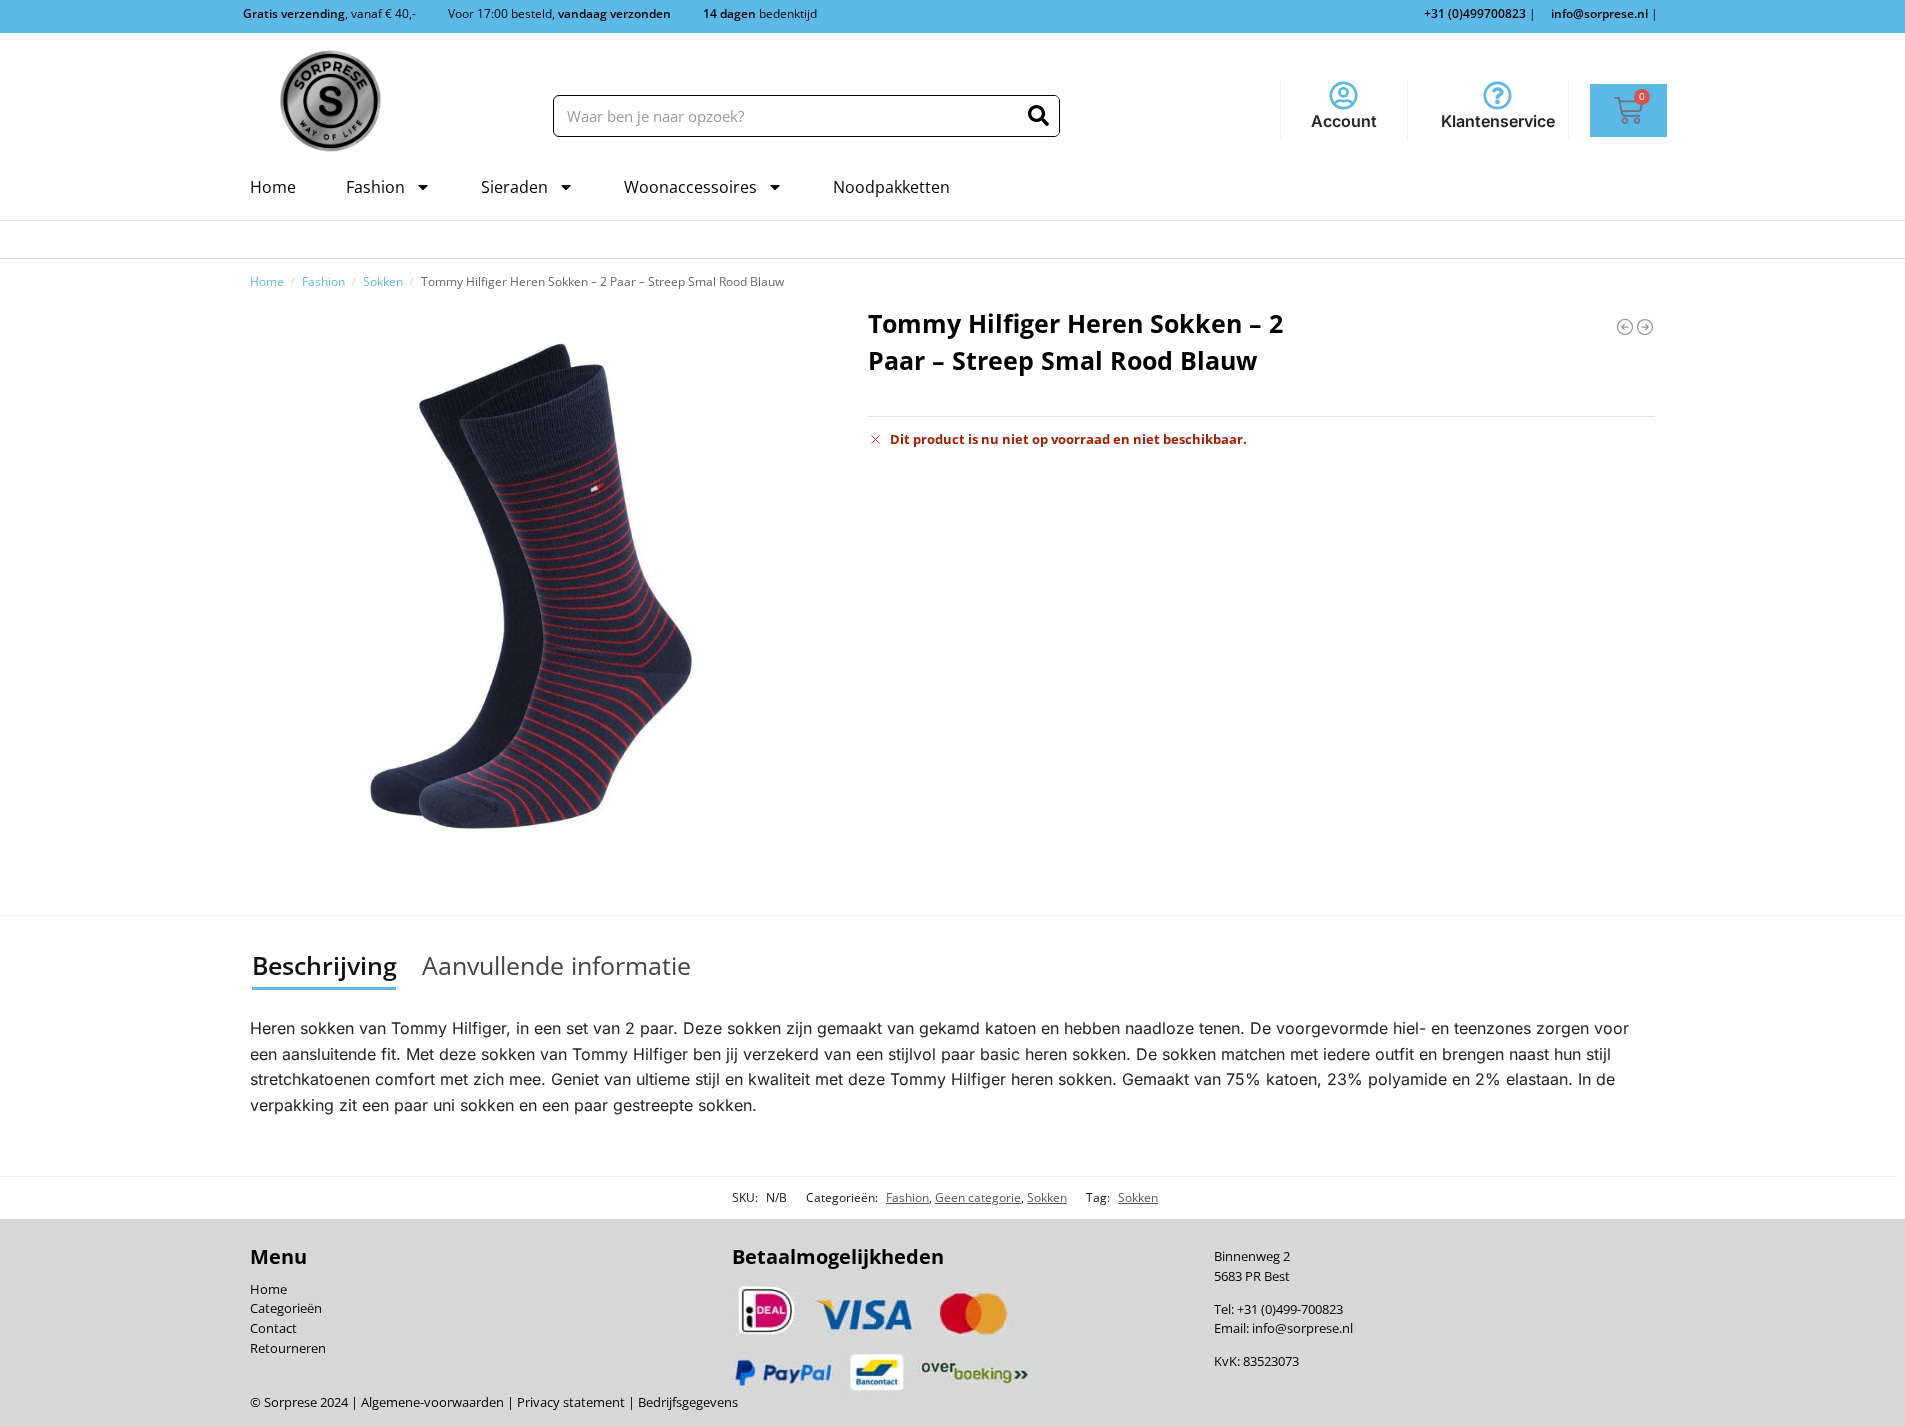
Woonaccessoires (690, 187)
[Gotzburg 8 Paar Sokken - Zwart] (1645, 327)
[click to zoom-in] (531, 586)
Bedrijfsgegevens (686, 1402)
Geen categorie (978, 1197)
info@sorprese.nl (1302, 1328)
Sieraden (514, 187)
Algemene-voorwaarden (432, 1402)
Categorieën (286, 1308)
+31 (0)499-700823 (1290, 1309)
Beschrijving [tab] (324, 965)
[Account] (1343, 95)
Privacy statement (569, 1402)
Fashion (375, 187)
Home (273, 187)
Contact (273, 1328)
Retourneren (288, 1348)
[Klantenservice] (1497, 95)
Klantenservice (1498, 121)
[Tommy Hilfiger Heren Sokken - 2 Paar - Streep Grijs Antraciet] (1625, 327)
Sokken (383, 281)
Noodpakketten (891, 187)
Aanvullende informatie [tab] (556, 965)
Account (1344, 121)
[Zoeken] (1038, 116)
